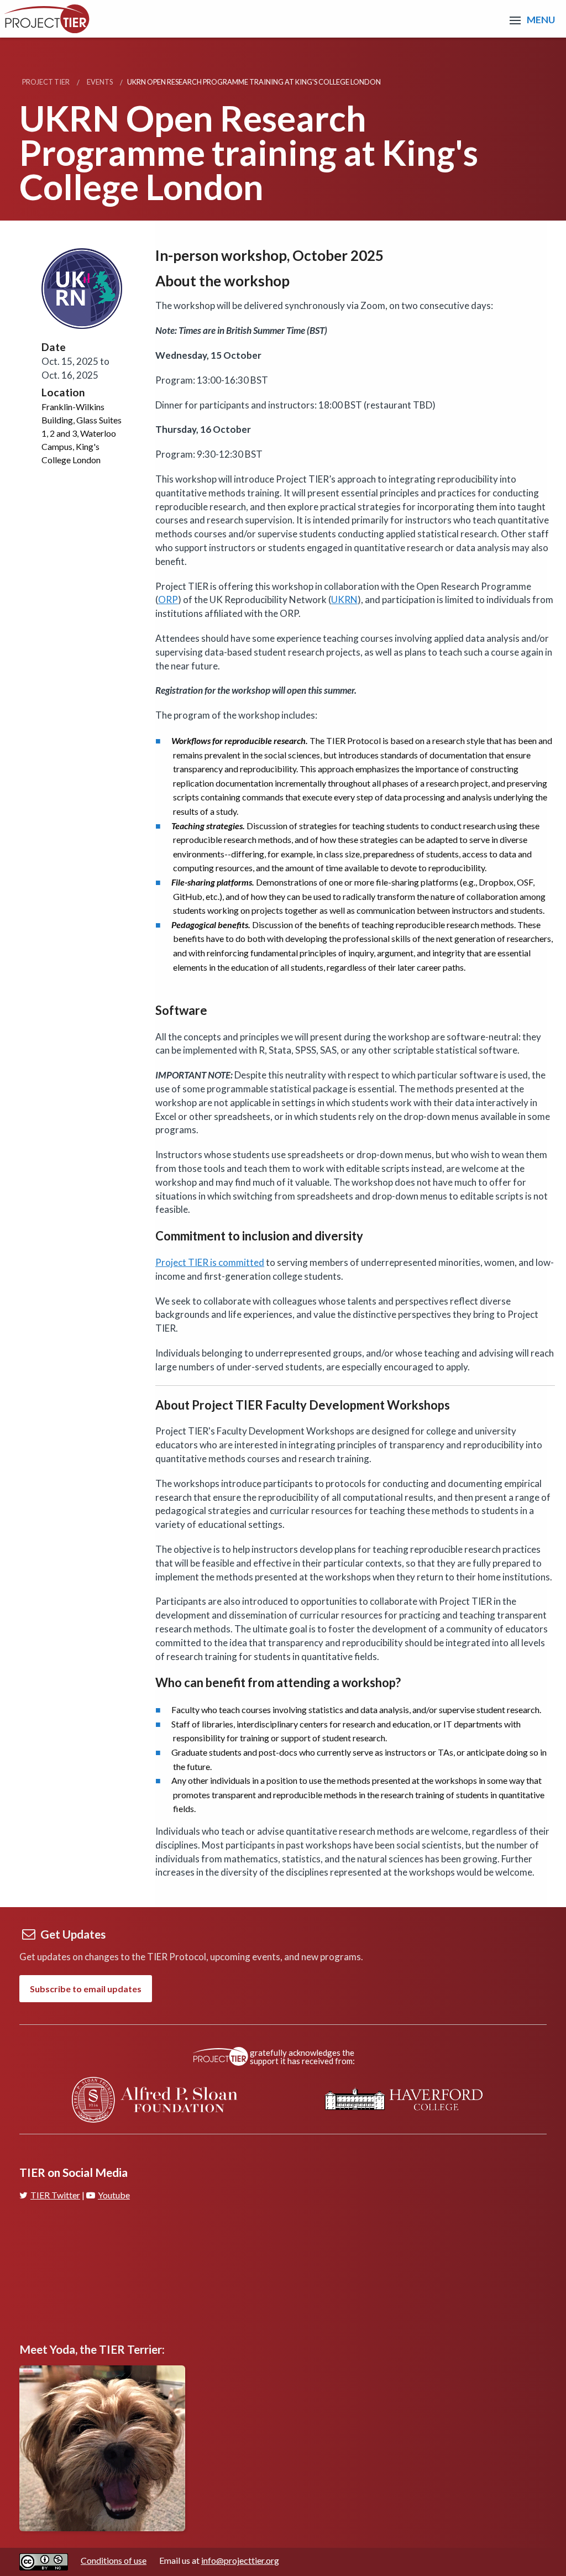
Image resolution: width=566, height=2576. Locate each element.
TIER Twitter (55, 2195)
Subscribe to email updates (86, 1989)
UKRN (344, 600)
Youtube (114, 2195)
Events (100, 82)
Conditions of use (114, 2560)
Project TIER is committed (210, 1262)
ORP (168, 600)
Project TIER (46, 82)
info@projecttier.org (240, 2560)
